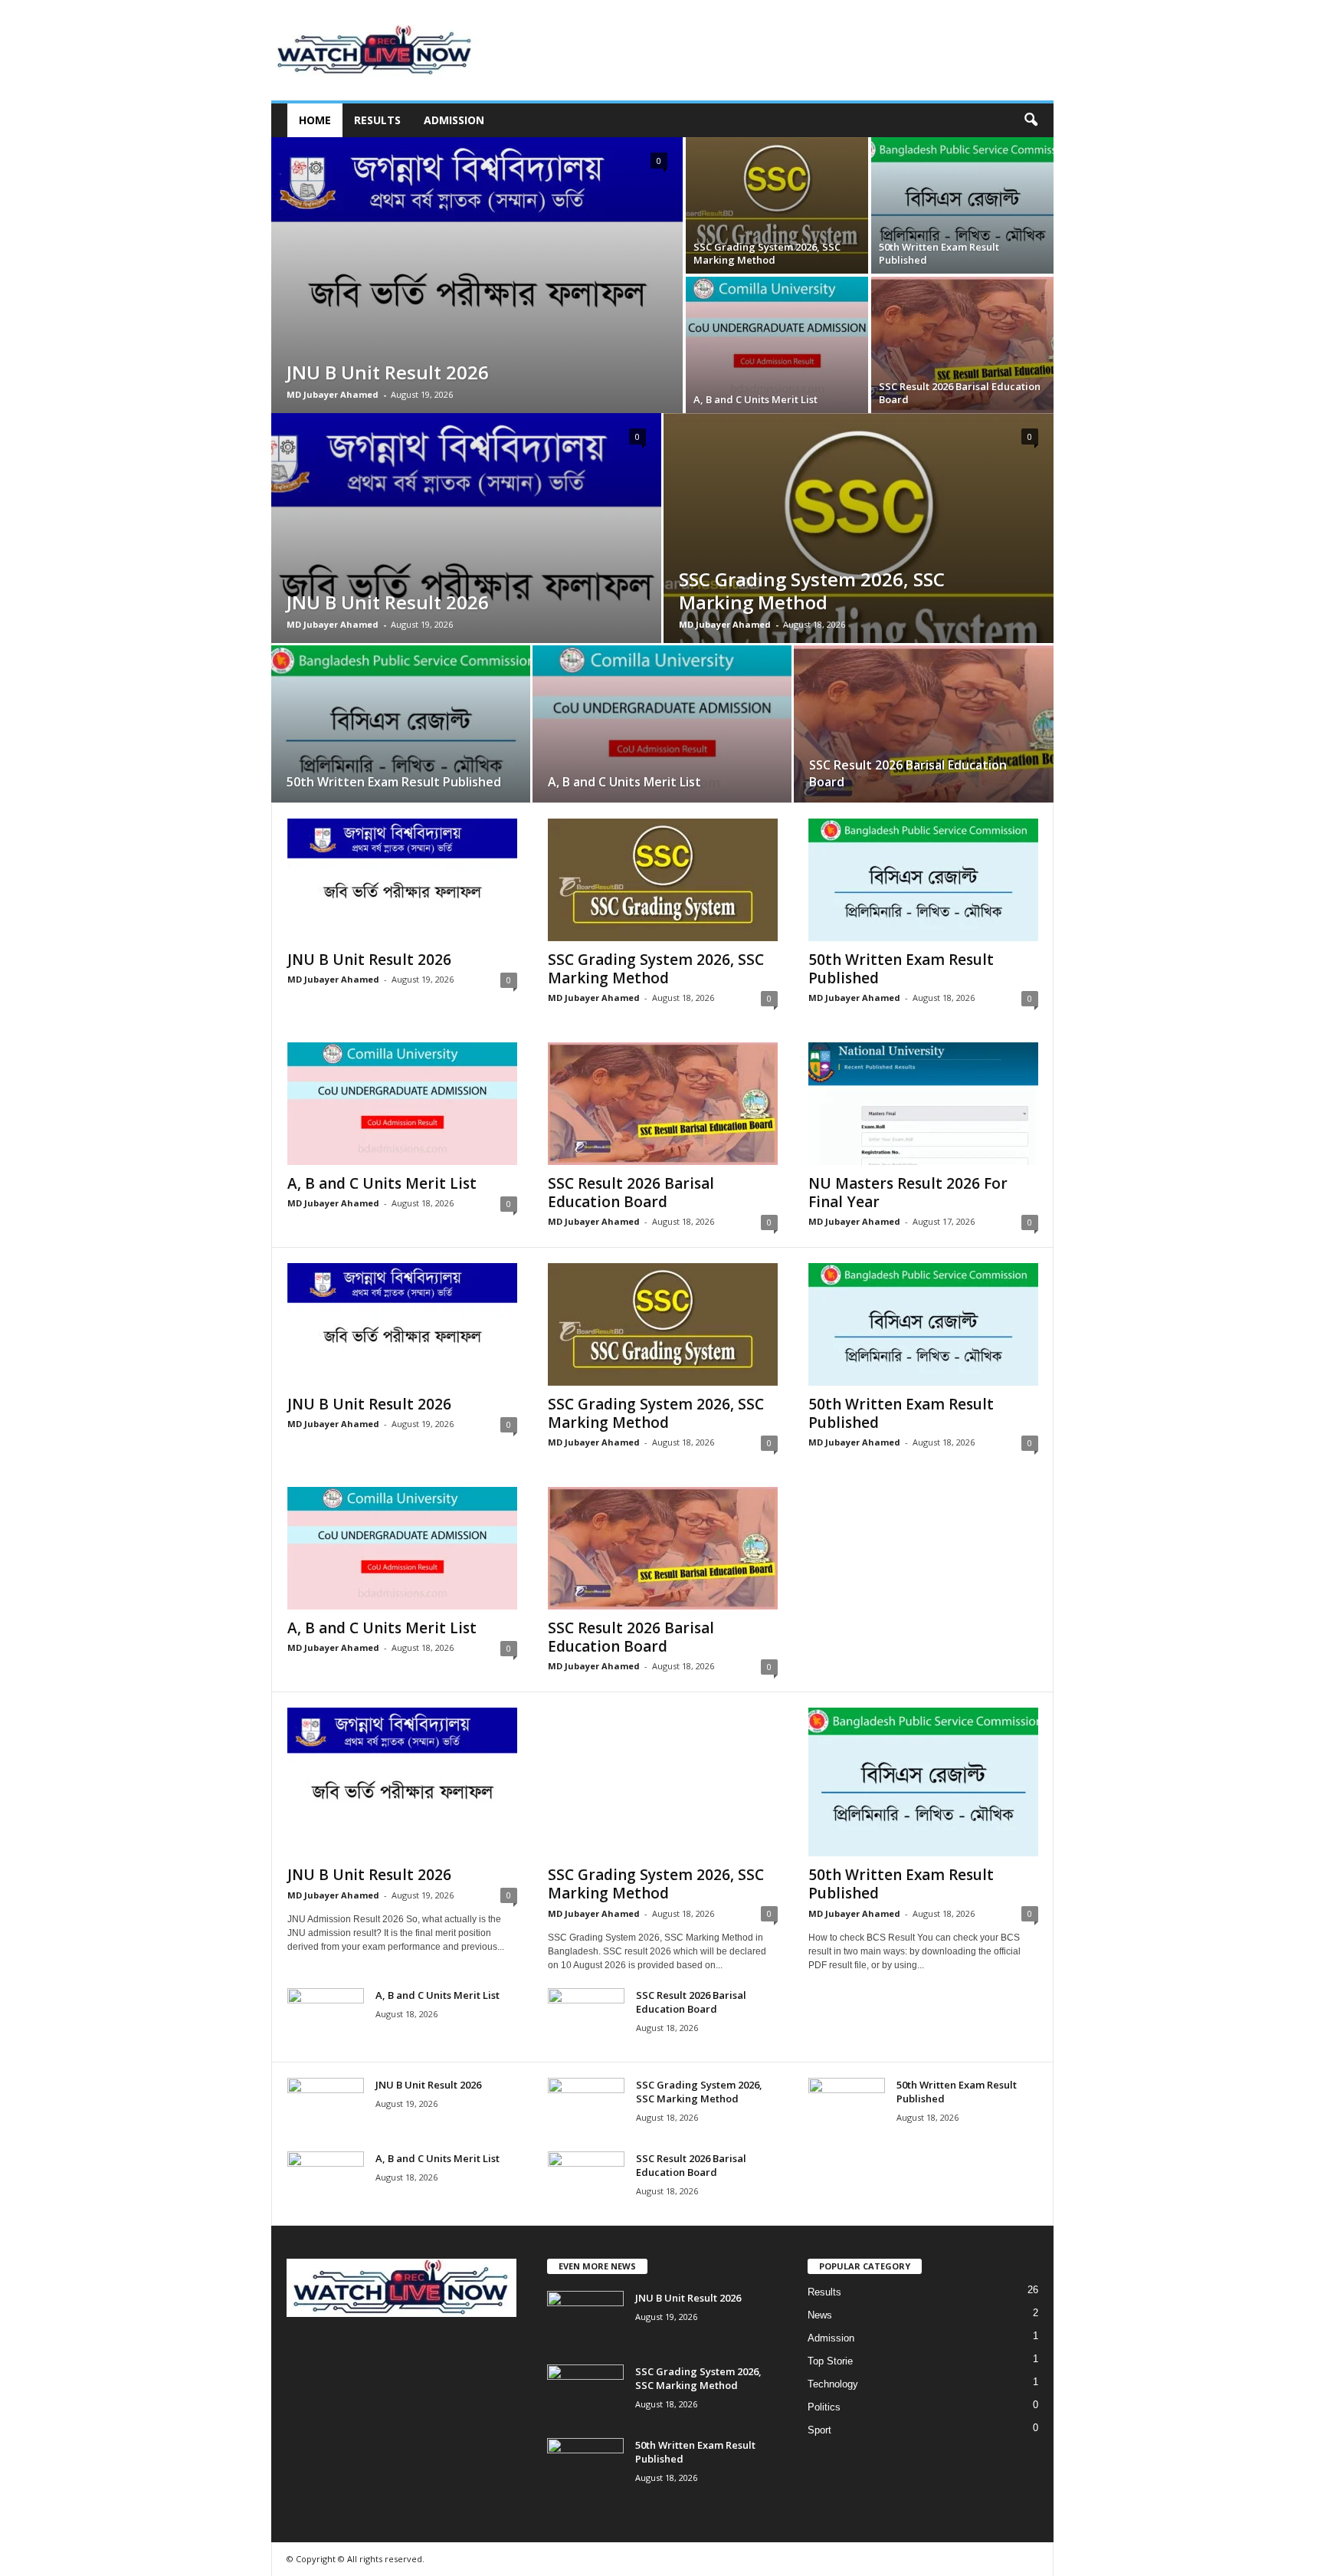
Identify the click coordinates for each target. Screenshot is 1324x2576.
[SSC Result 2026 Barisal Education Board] (962, 345)
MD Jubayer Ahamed (333, 394)
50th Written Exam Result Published (939, 253)
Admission (454, 120)
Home (315, 120)
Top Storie (830, 2361)
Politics (824, 2407)
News (820, 2315)
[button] (1031, 120)
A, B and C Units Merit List (755, 399)
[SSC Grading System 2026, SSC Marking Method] (777, 205)
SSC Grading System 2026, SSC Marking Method (767, 253)
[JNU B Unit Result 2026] (477, 275)
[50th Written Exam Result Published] (962, 205)
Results (377, 120)
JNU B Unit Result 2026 (388, 372)
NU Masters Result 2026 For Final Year (908, 1193)
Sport (819, 2430)
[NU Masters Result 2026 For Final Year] (923, 1104)
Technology (833, 2384)
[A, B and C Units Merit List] (777, 345)
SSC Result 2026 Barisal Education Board (960, 393)
